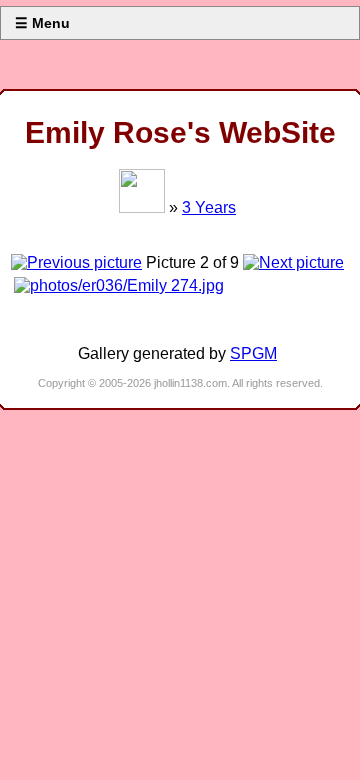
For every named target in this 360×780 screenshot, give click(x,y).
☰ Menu (42, 23)
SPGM (253, 353)
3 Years (209, 207)
